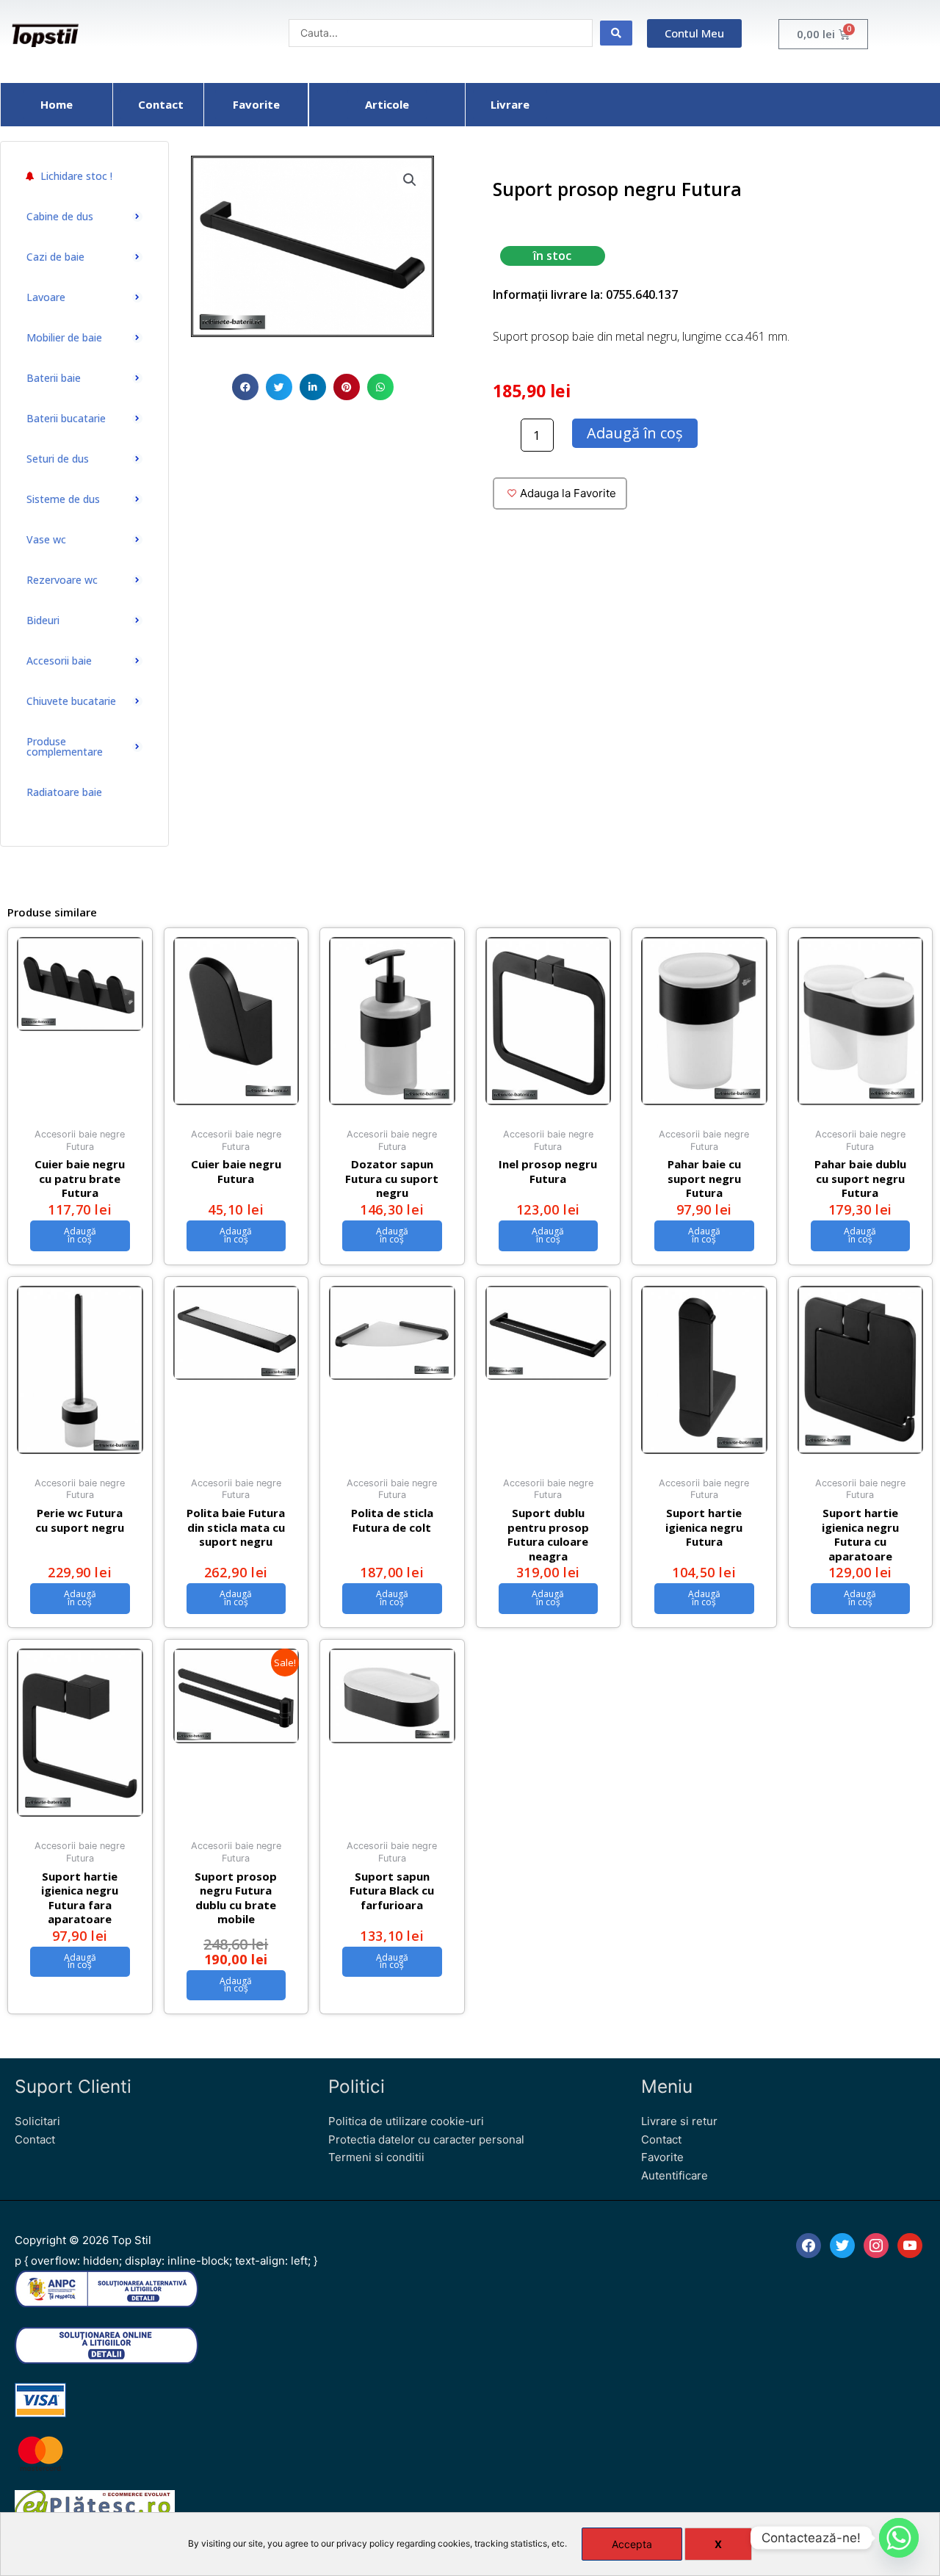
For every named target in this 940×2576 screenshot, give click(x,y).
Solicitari (37, 2121)
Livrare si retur (679, 2121)
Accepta (632, 2544)
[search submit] (616, 33)
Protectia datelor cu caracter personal (426, 2139)
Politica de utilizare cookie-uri (406, 2121)
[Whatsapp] (899, 2538)
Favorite (662, 2157)
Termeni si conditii (376, 2157)
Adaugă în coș (635, 433)
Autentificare (675, 2175)
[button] (245, 387)
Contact (35, 2139)
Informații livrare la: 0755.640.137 (585, 294)
